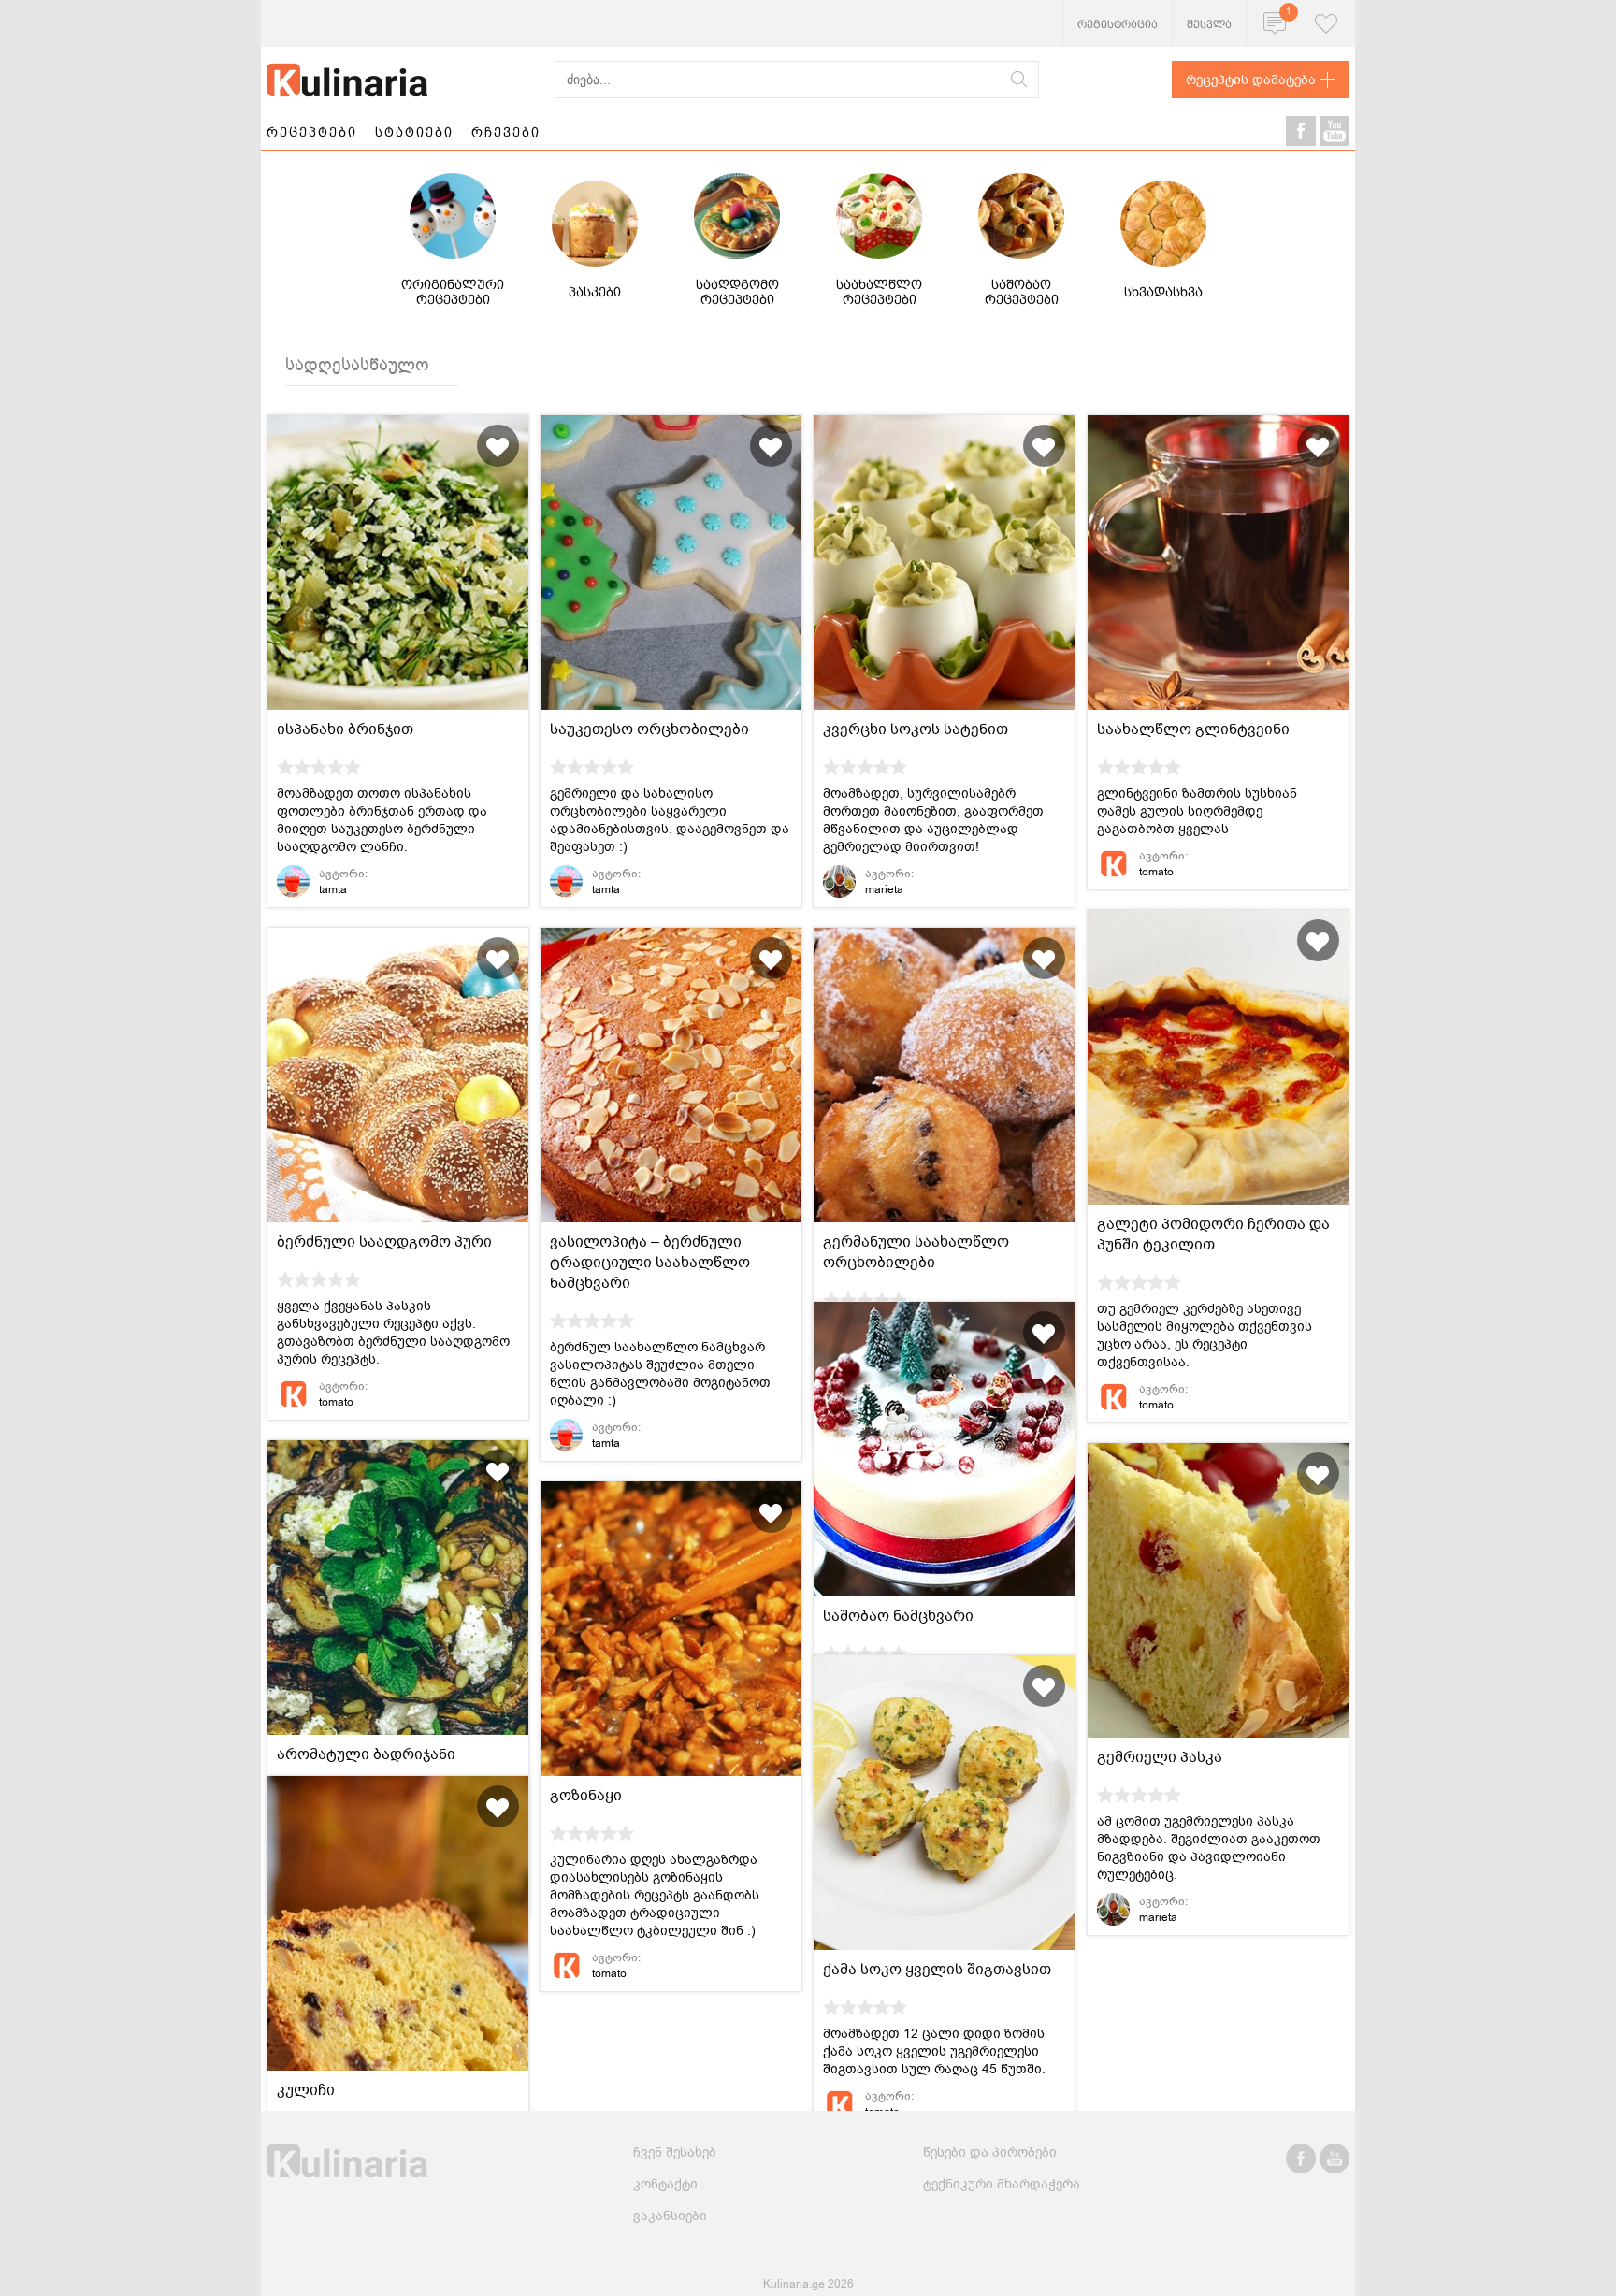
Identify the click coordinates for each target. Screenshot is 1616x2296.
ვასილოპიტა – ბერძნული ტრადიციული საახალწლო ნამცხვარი (650, 1263)
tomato (1156, 872)
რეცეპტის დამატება (1251, 80)
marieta (884, 889)
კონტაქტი (665, 2184)
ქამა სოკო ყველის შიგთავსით (937, 1970)
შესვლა (1209, 24)
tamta (333, 889)
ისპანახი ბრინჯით (345, 729)
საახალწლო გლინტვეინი (1193, 729)
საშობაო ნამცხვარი (898, 1616)
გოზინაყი (586, 1796)
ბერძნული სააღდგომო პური (384, 1242)
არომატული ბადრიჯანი (366, 1754)
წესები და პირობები (990, 2152)
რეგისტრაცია (1118, 24)
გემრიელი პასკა (1160, 1757)
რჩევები (506, 132)
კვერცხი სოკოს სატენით (916, 729)
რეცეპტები (312, 132)
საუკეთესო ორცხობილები (649, 729)
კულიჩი (306, 2090)
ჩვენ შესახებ (675, 2152)
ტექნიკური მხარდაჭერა (1002, 2184)
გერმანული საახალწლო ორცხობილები (916, 1252)
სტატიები (414, 132)
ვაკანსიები (670, 2216)
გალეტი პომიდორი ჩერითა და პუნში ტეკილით (1213, 1235)
